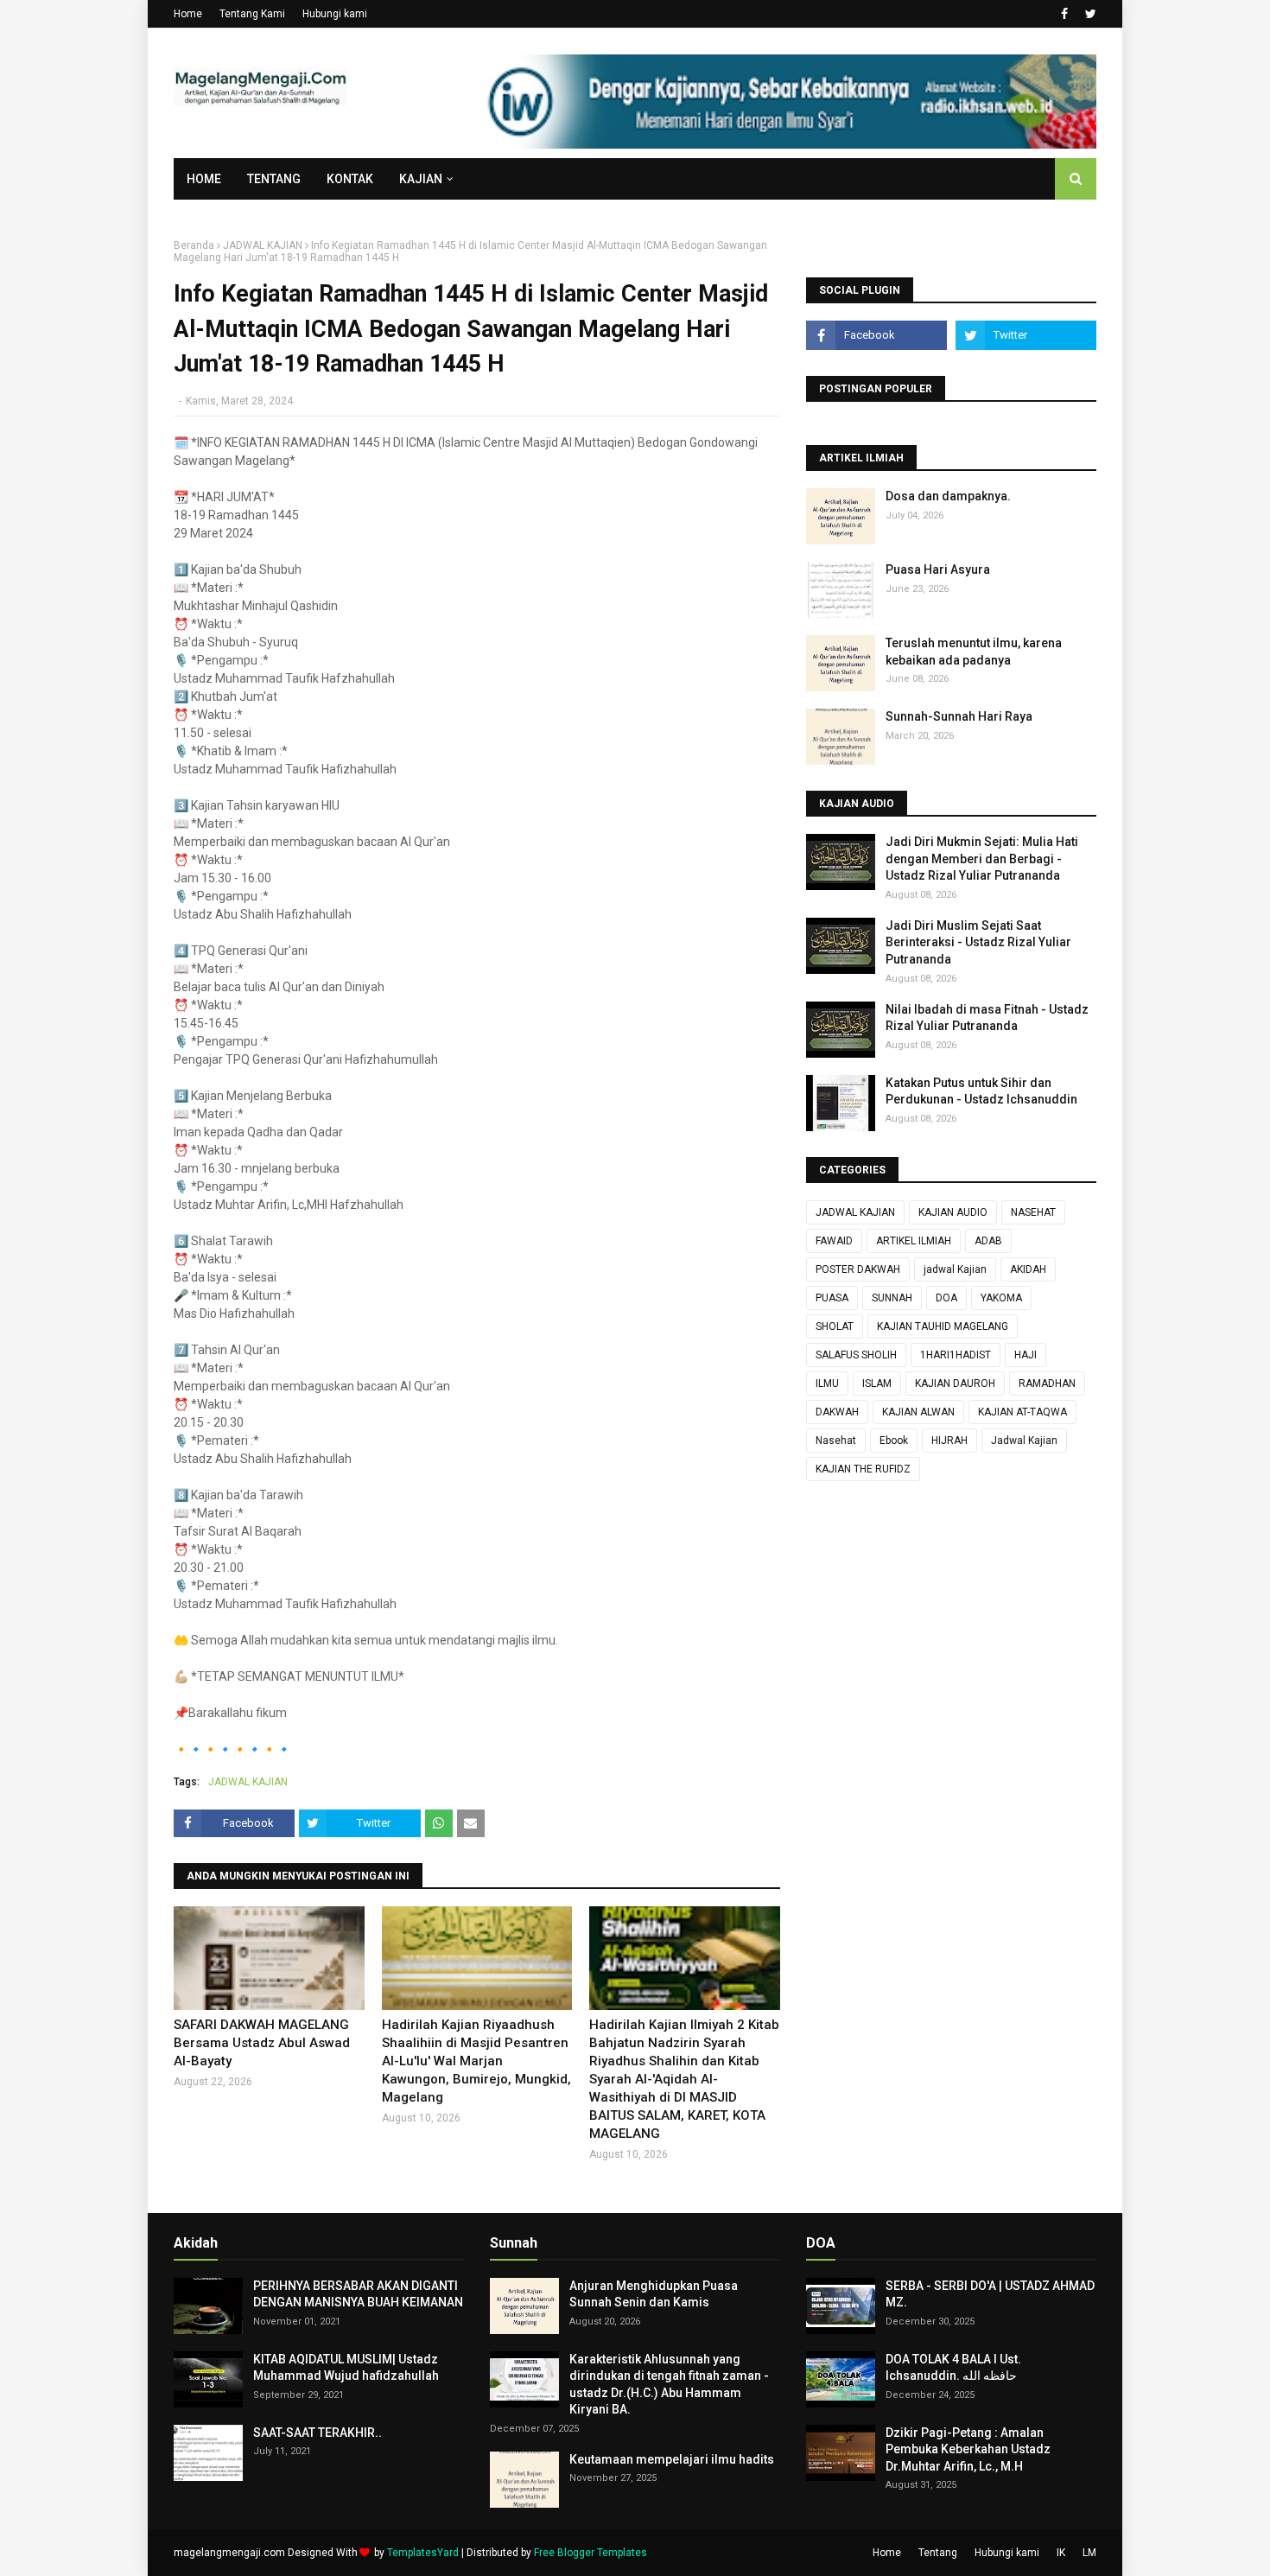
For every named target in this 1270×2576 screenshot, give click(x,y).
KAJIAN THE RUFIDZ (863, 1469)
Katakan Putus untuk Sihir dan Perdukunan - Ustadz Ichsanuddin (981, 1091)
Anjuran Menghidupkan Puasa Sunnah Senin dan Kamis (654, 2294)
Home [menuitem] (204, 179)
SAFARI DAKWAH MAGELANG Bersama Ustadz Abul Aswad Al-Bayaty (262, 2043)
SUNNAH (892, 1298)
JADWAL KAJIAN (263, 245)
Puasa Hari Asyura (938, 569)
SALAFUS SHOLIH (856, 1355)
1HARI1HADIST (956, 1355)
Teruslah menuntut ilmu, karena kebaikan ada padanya (974, 652)
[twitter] (1089, 14)
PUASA (832, 1298)
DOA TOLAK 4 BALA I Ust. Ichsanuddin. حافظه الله (953, 2368)
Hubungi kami (335, 14)
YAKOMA (1001, 1298)
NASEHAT (1033, 1212)
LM (1089, 2553)
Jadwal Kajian (1024, 1441)
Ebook (894, 1441)
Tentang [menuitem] (274, 179)
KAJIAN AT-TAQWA (1022, 1412)
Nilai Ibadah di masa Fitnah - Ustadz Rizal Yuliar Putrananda (987, 1018)
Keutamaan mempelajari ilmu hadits (672, 2459)
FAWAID (834, 1241)
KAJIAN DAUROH (955, 1383)
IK (1061, 2553)
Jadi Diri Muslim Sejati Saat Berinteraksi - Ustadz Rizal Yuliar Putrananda (978, 942)
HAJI (1026, 1355)
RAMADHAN (1047, 1383)
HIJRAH (949, 1441)
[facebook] (1064, 14)
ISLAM (877, 1383)
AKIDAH (1028, 1269)
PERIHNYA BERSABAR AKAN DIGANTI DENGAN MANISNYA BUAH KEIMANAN (358, 2294)
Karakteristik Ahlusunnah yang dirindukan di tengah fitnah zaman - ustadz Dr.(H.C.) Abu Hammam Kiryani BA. (669, 2385)
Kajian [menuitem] (421, 179)
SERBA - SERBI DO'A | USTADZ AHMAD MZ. (990, 2294)
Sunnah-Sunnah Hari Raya (959, 716)
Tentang (938, 2553)
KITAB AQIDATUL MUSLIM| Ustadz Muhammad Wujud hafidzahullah (346, 2368)
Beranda (194, 245)
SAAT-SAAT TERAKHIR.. (317, 2433)
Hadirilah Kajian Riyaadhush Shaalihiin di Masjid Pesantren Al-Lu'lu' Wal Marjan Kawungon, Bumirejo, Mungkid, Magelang (476, 2061)
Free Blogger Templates (591, 2553)
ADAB (988, 1241)
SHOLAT (835, 1326)
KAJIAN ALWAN (918, 1412)
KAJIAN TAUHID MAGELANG (943, 1326)
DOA (946, 1298)
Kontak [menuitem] (350, 179)
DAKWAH (837, 1412)
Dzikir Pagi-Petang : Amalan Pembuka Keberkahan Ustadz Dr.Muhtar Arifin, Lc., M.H (968, 2449)
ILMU (827, 1383)
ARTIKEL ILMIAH (914, 1241)
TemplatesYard (423, 2553)
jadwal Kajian (955, 1269)
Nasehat (836, 1441)
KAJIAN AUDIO (953, 1212)
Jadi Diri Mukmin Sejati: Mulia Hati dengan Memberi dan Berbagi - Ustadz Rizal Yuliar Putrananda (982, 859)
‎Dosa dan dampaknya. (948, 496)
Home (188, 14)
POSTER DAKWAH (858, 1269)
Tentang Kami (252, 14)
